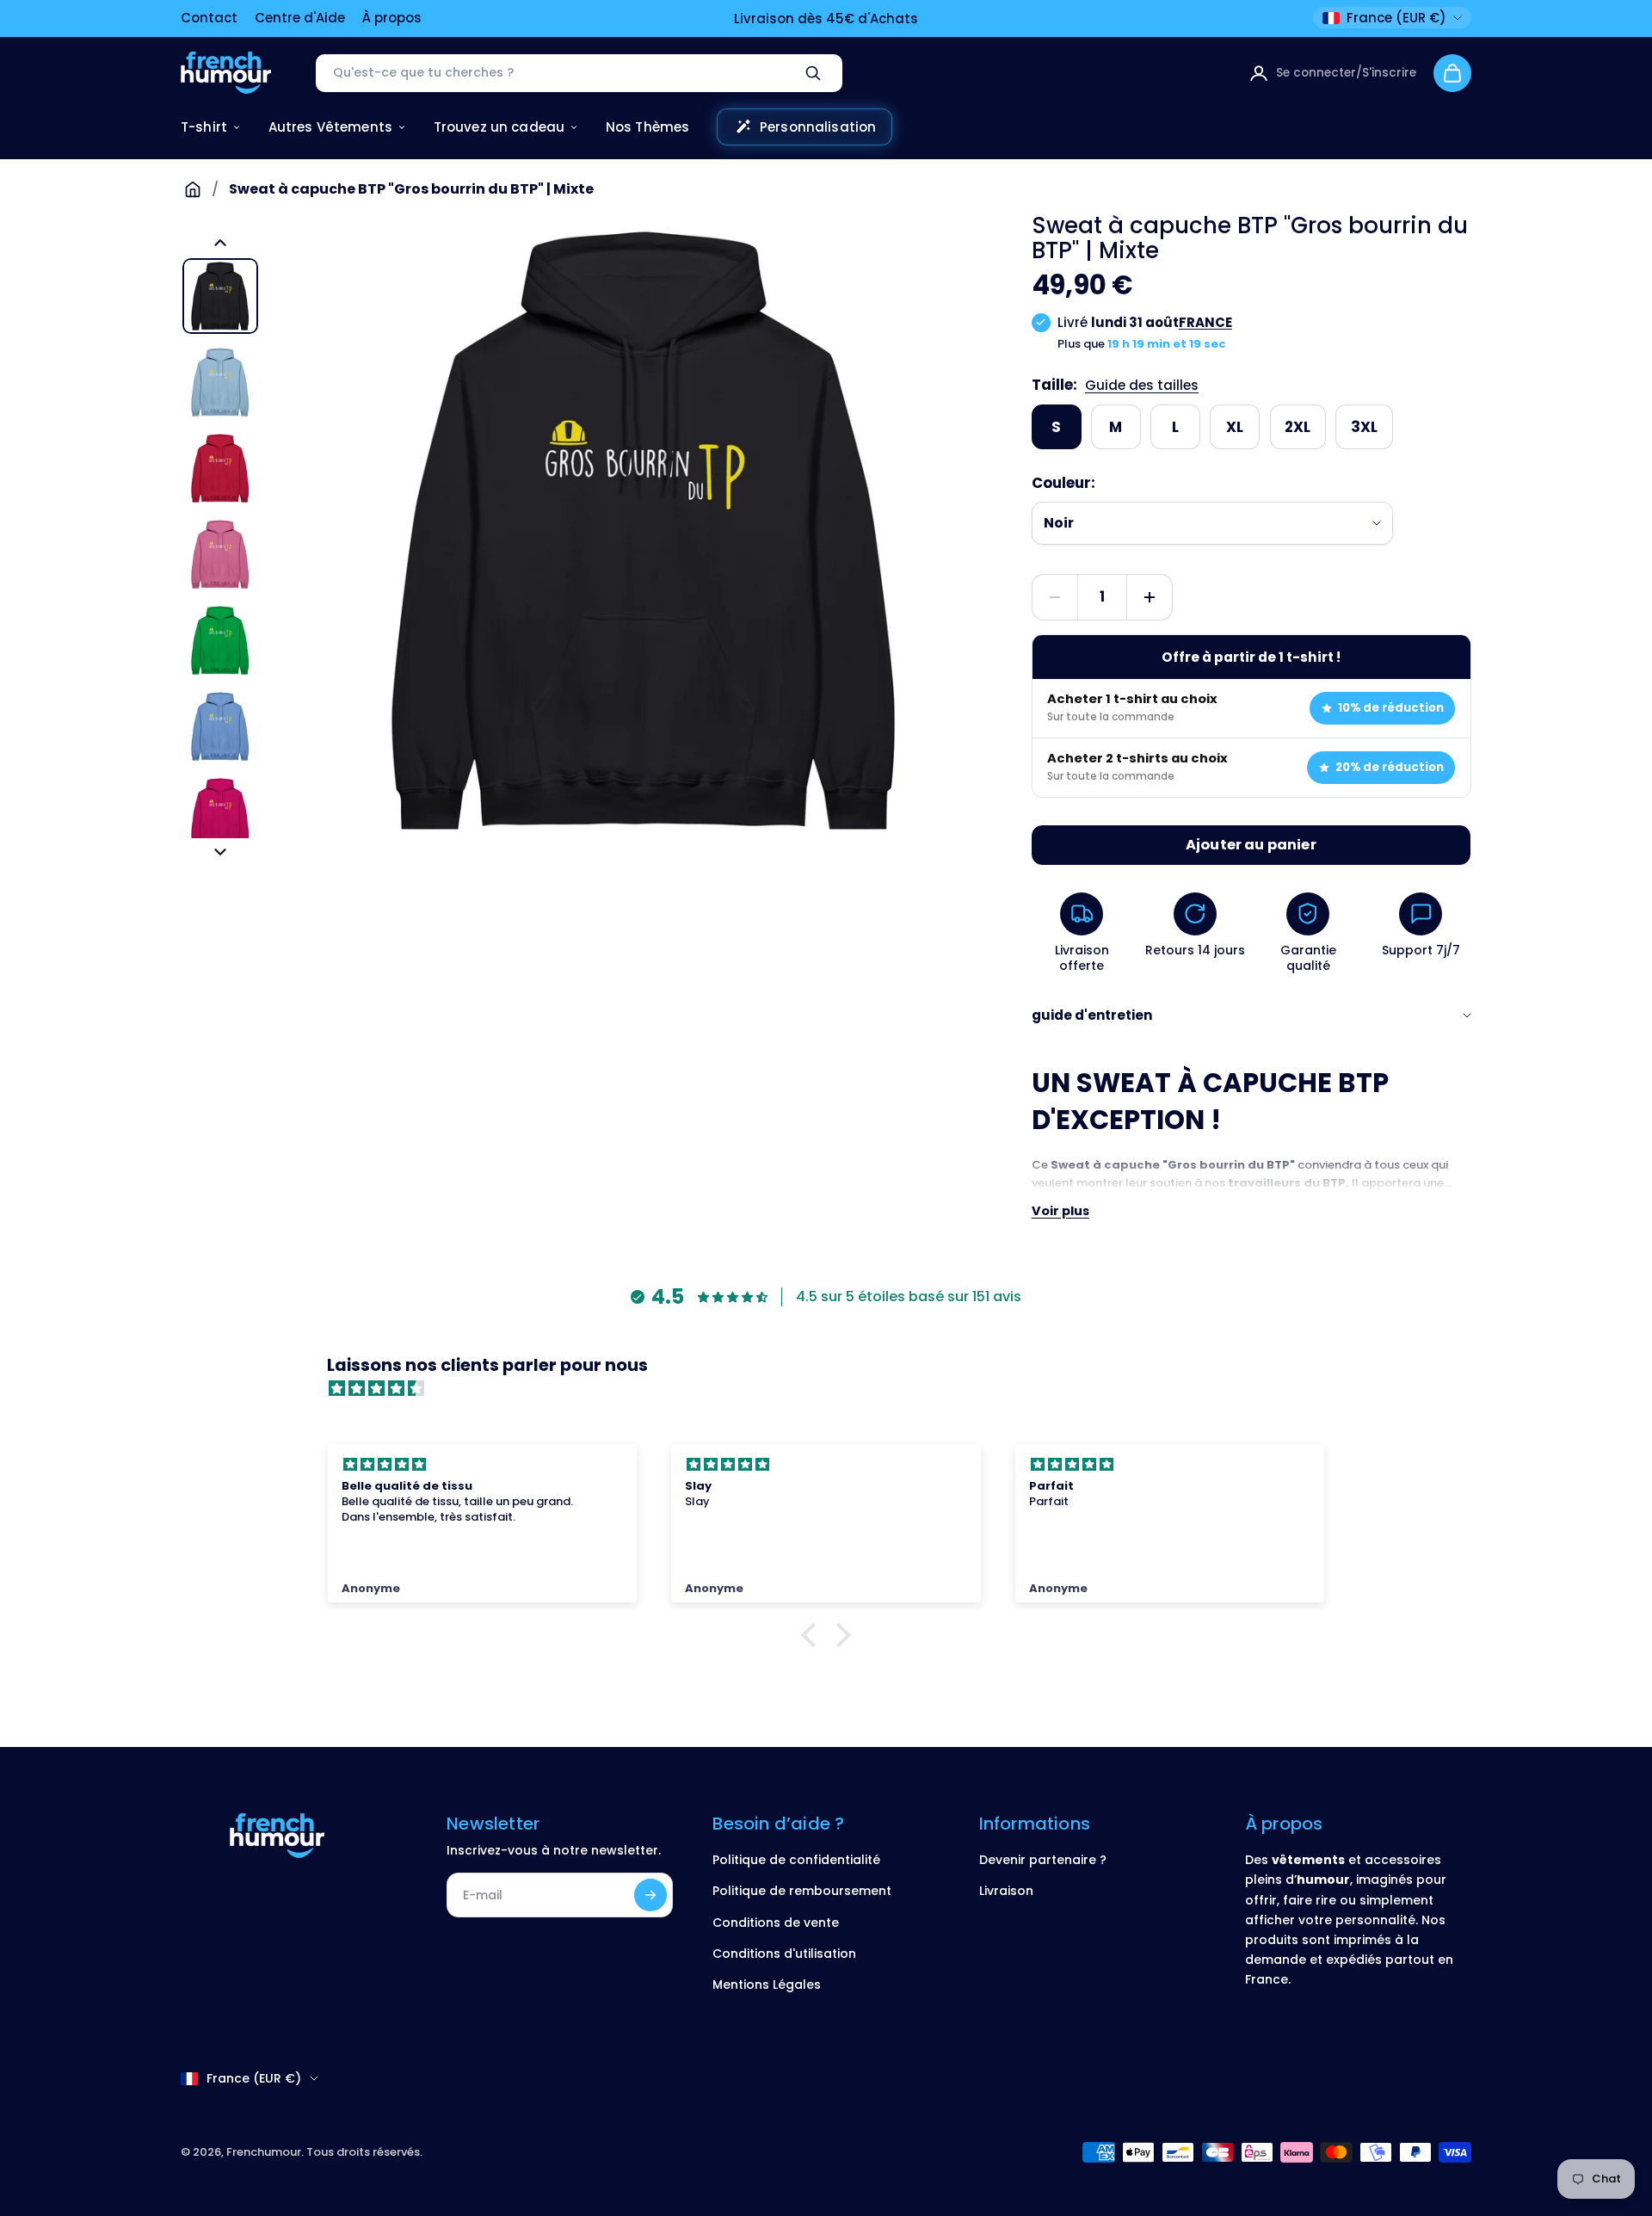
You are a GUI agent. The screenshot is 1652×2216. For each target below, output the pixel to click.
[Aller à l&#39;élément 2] (220, 382)
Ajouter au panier (1251, 845)
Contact (209, 18)
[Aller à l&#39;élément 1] (220, 296)
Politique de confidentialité (796, 1860)
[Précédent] (220, 243)
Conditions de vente (776, 1923)
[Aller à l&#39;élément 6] (220, 726)
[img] (835, 1389)
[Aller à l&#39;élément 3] (220, 468)
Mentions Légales (767, 1985)
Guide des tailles (1142, 385)
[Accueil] (193, 189)
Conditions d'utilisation (784, 1954)
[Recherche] (813, 73)
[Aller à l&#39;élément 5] (220, 640)
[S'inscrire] (650, 1895)
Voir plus (1060, 1211)
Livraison (1006, 1891)
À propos (392, 18)
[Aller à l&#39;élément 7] (220, 812)
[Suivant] (220, 852)
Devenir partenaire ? (1043, 1860)
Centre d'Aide (300, 18)
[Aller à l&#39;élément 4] (220, 554)
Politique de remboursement (802, 1891)
